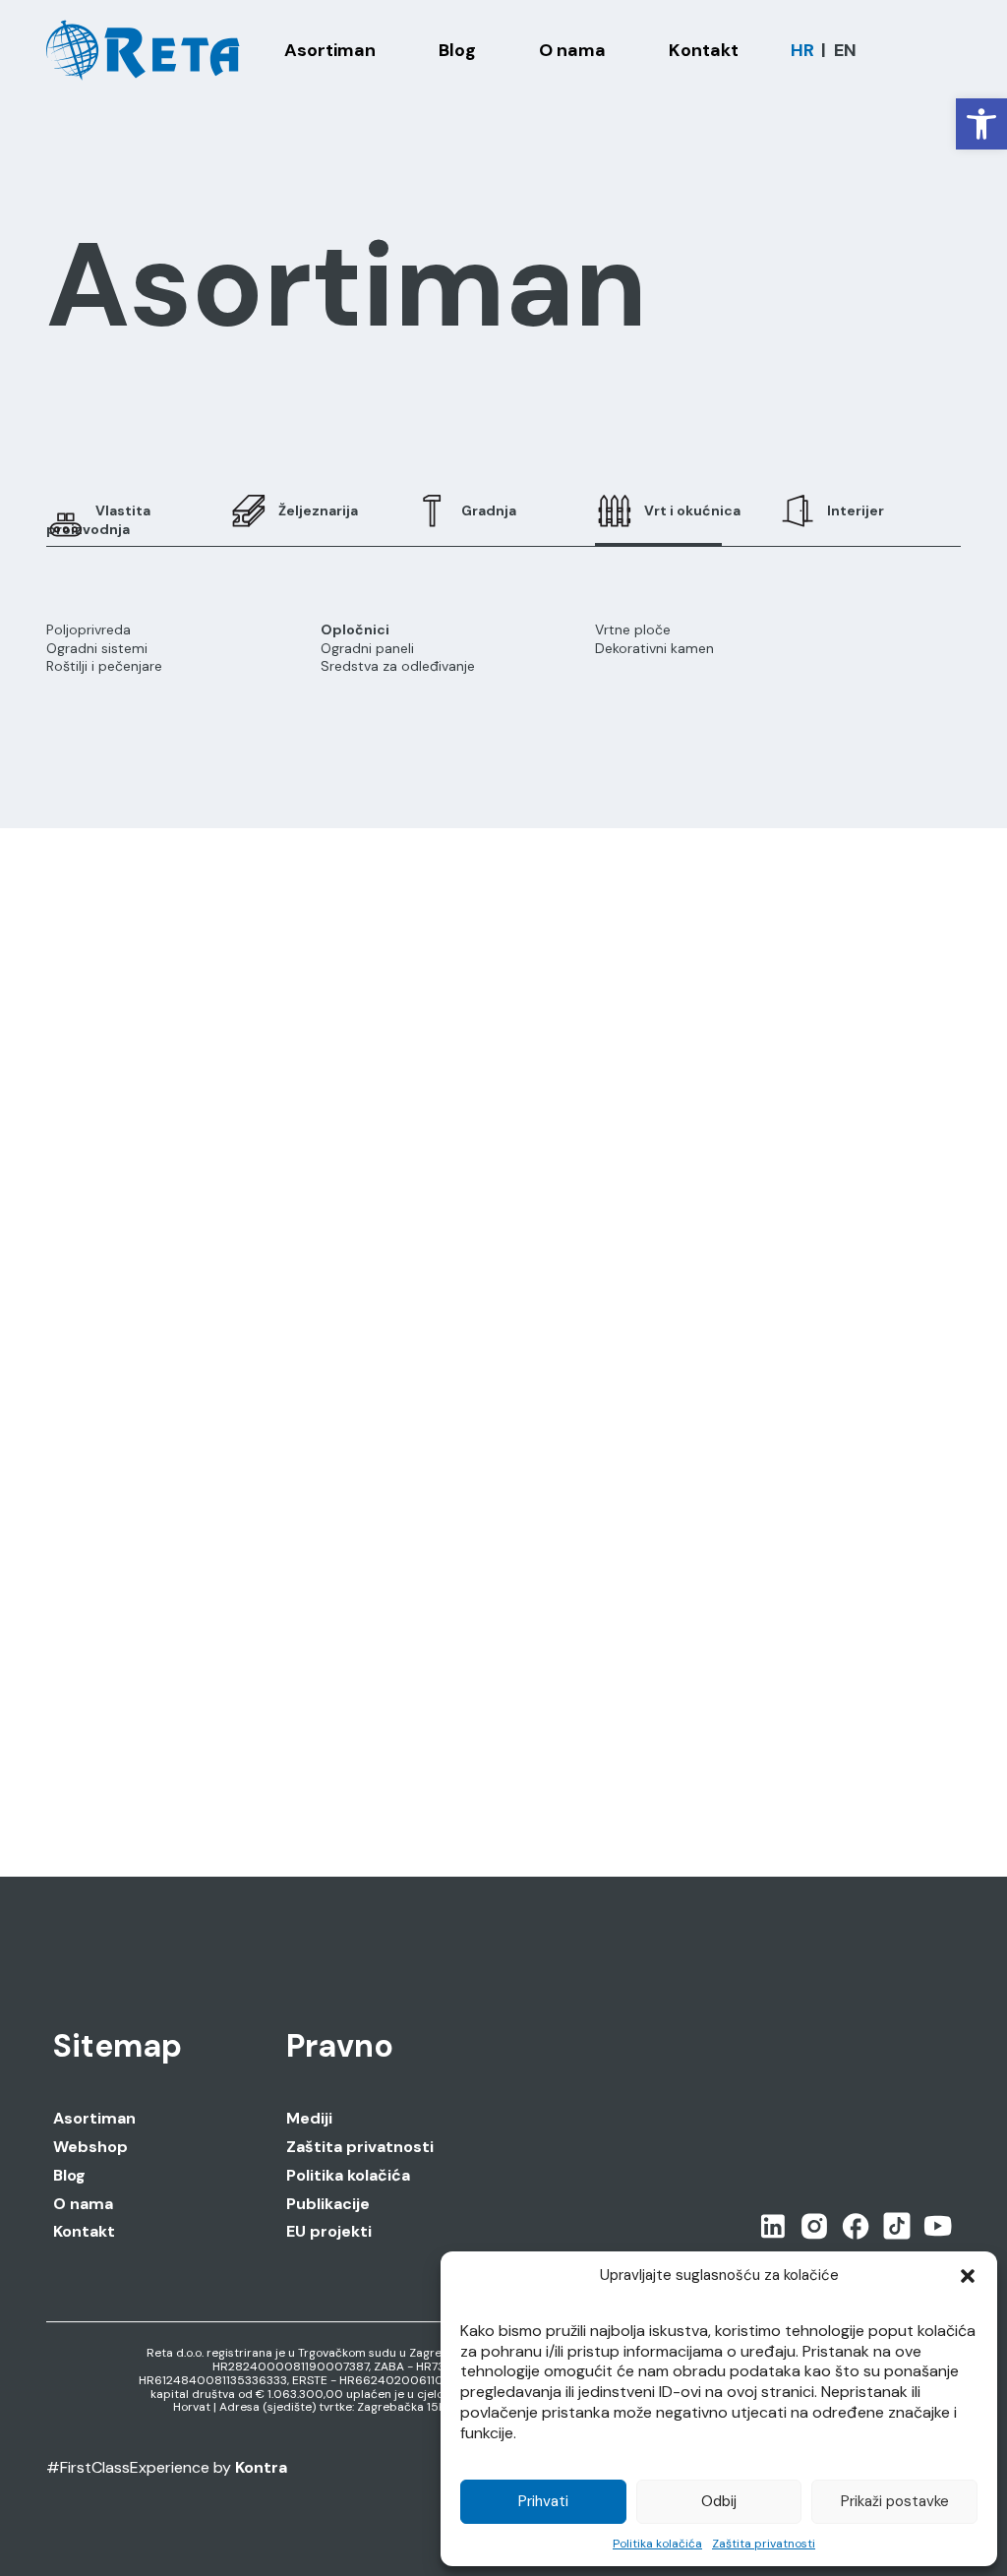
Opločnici (355, 629)
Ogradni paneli (367, 648)
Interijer (856, 510)
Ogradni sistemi (97, 648)
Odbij (719, 2501)
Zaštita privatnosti (764, 2544)
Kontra (261, 2467)
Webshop (90, 2147)
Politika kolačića (657, 2544)
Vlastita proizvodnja (98, 519)
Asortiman (94, 2119)
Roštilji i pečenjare (104, 666)
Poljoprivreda (89, 629)
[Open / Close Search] (951, 51)
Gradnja (489, 510)
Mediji (309, 2119)
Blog (69, 2176)
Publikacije (328, 2204)
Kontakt (84, 2232)
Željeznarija (318, 510)
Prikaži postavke (895, 2501)
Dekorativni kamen (654, 648)
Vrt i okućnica (692, 510)
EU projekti (329, 2232)
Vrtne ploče (633, 629)
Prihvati (543, 2501)
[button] (981, 124)
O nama (83, 2204)
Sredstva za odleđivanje (398, 666)
